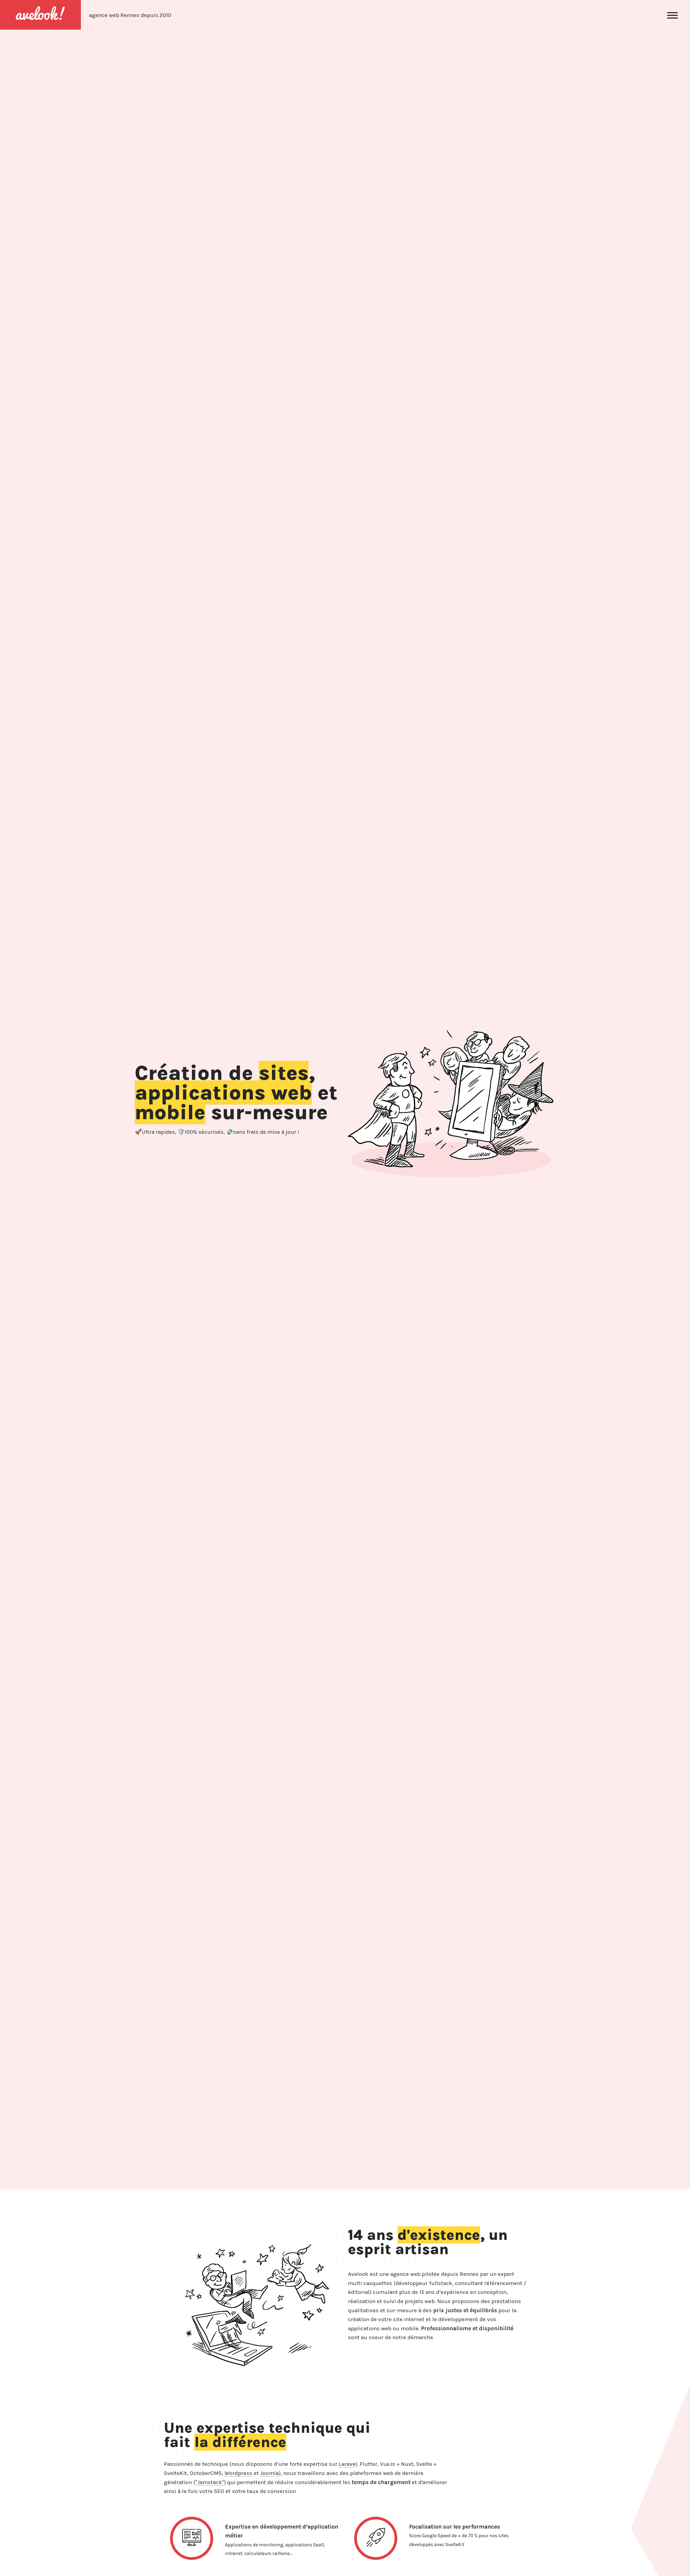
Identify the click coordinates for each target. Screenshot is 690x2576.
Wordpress (238, 2473)
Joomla (269, 2473)
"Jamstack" (210, 2482)
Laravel (348, 2464)
